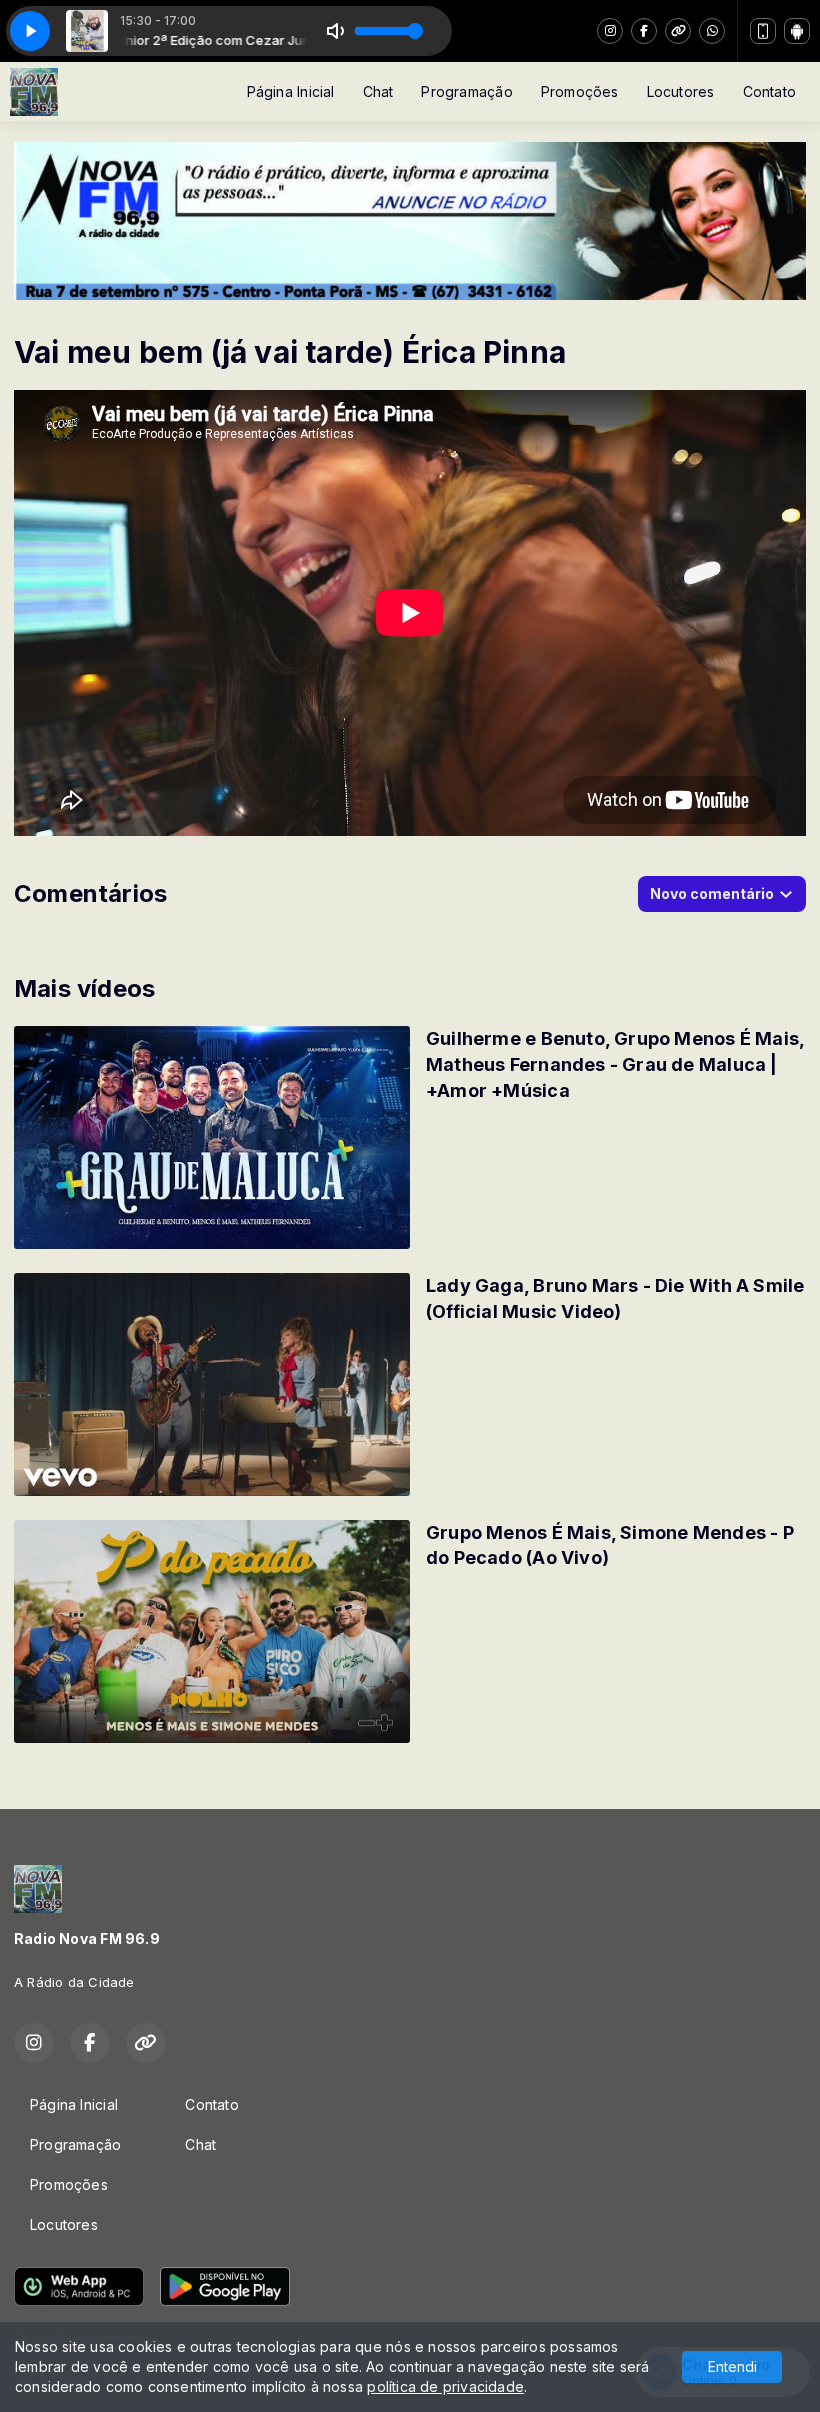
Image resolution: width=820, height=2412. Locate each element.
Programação (466, 91)
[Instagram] (610, 31)
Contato (769, 91)
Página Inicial (291, 91)
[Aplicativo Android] (797, 31)
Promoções (580, 91)
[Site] (678, 31)
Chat (378, 91)
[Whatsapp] (712, 31)
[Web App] (763, 31)
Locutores (681, 91)
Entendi (732, 2366)
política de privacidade (445, 2386)
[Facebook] (644, 31)
